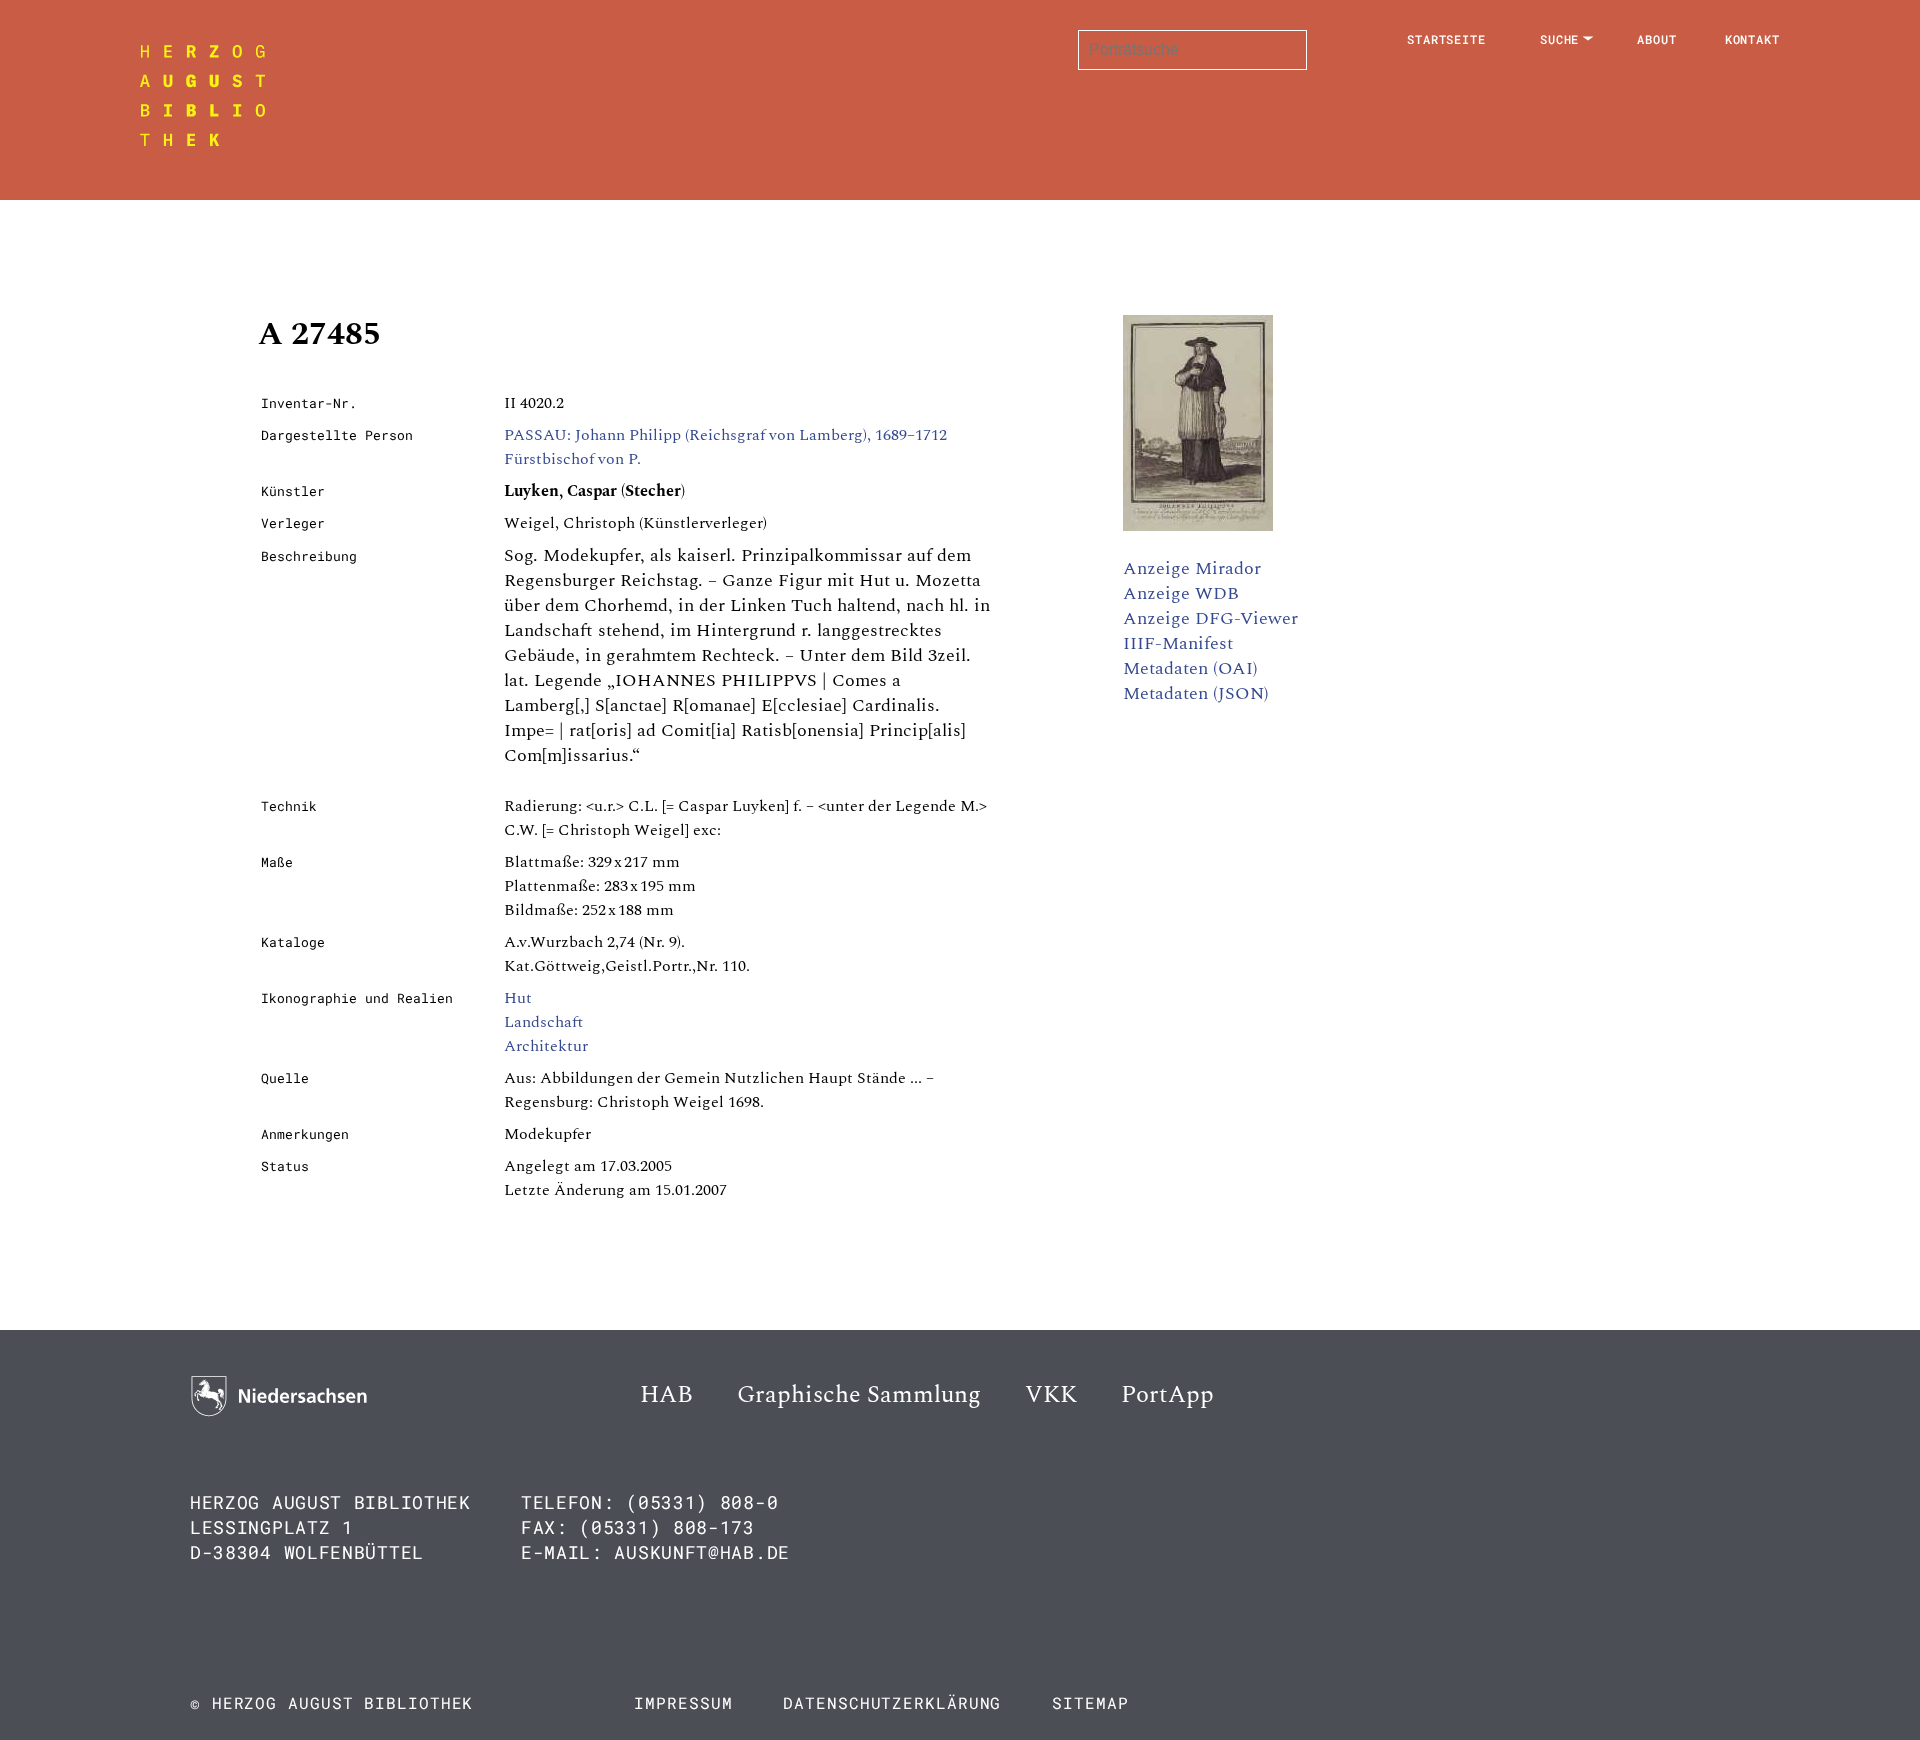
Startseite (1446, 39)
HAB (666, 1395)
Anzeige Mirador (1192, 568)
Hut (518, 998)
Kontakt (1752, 39)
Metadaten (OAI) (1190, 668)
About (1657, 39)
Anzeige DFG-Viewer (1210, 618)
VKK (1051, 1395)
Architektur (546, 1046)
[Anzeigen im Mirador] (1198, 526)
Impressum (683, 1702)
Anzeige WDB (1181, 593)
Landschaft (543, 1022)
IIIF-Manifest (1178, 643)
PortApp (1167, 1395)
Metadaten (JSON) (1196, 693)
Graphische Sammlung (859, 1395)
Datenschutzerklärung (892, 1702)
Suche (1560, 39)
